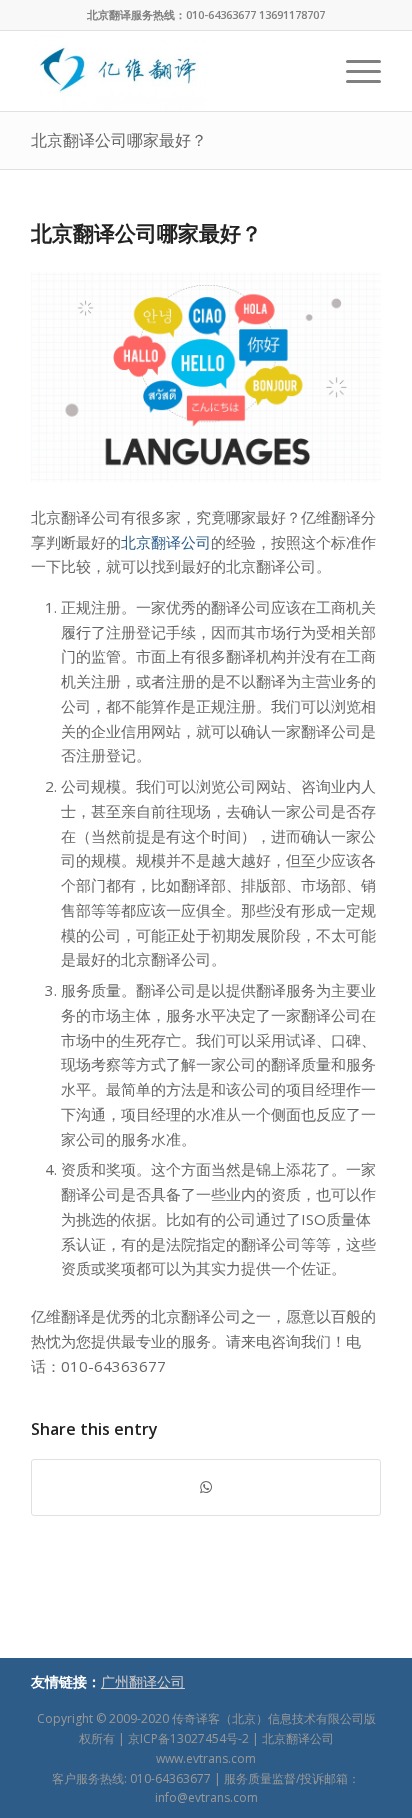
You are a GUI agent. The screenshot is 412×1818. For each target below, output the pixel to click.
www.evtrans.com (206, 1758)
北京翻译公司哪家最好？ (119, 140)
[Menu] (353, 71)
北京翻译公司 (166, 542)
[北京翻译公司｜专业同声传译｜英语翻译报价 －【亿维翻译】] (171, 71)
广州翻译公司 (143, 1681)
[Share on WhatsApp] (206, 1487)
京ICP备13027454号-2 (188, 1738)
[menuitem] (353, 71)
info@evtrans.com (206, 1797)
